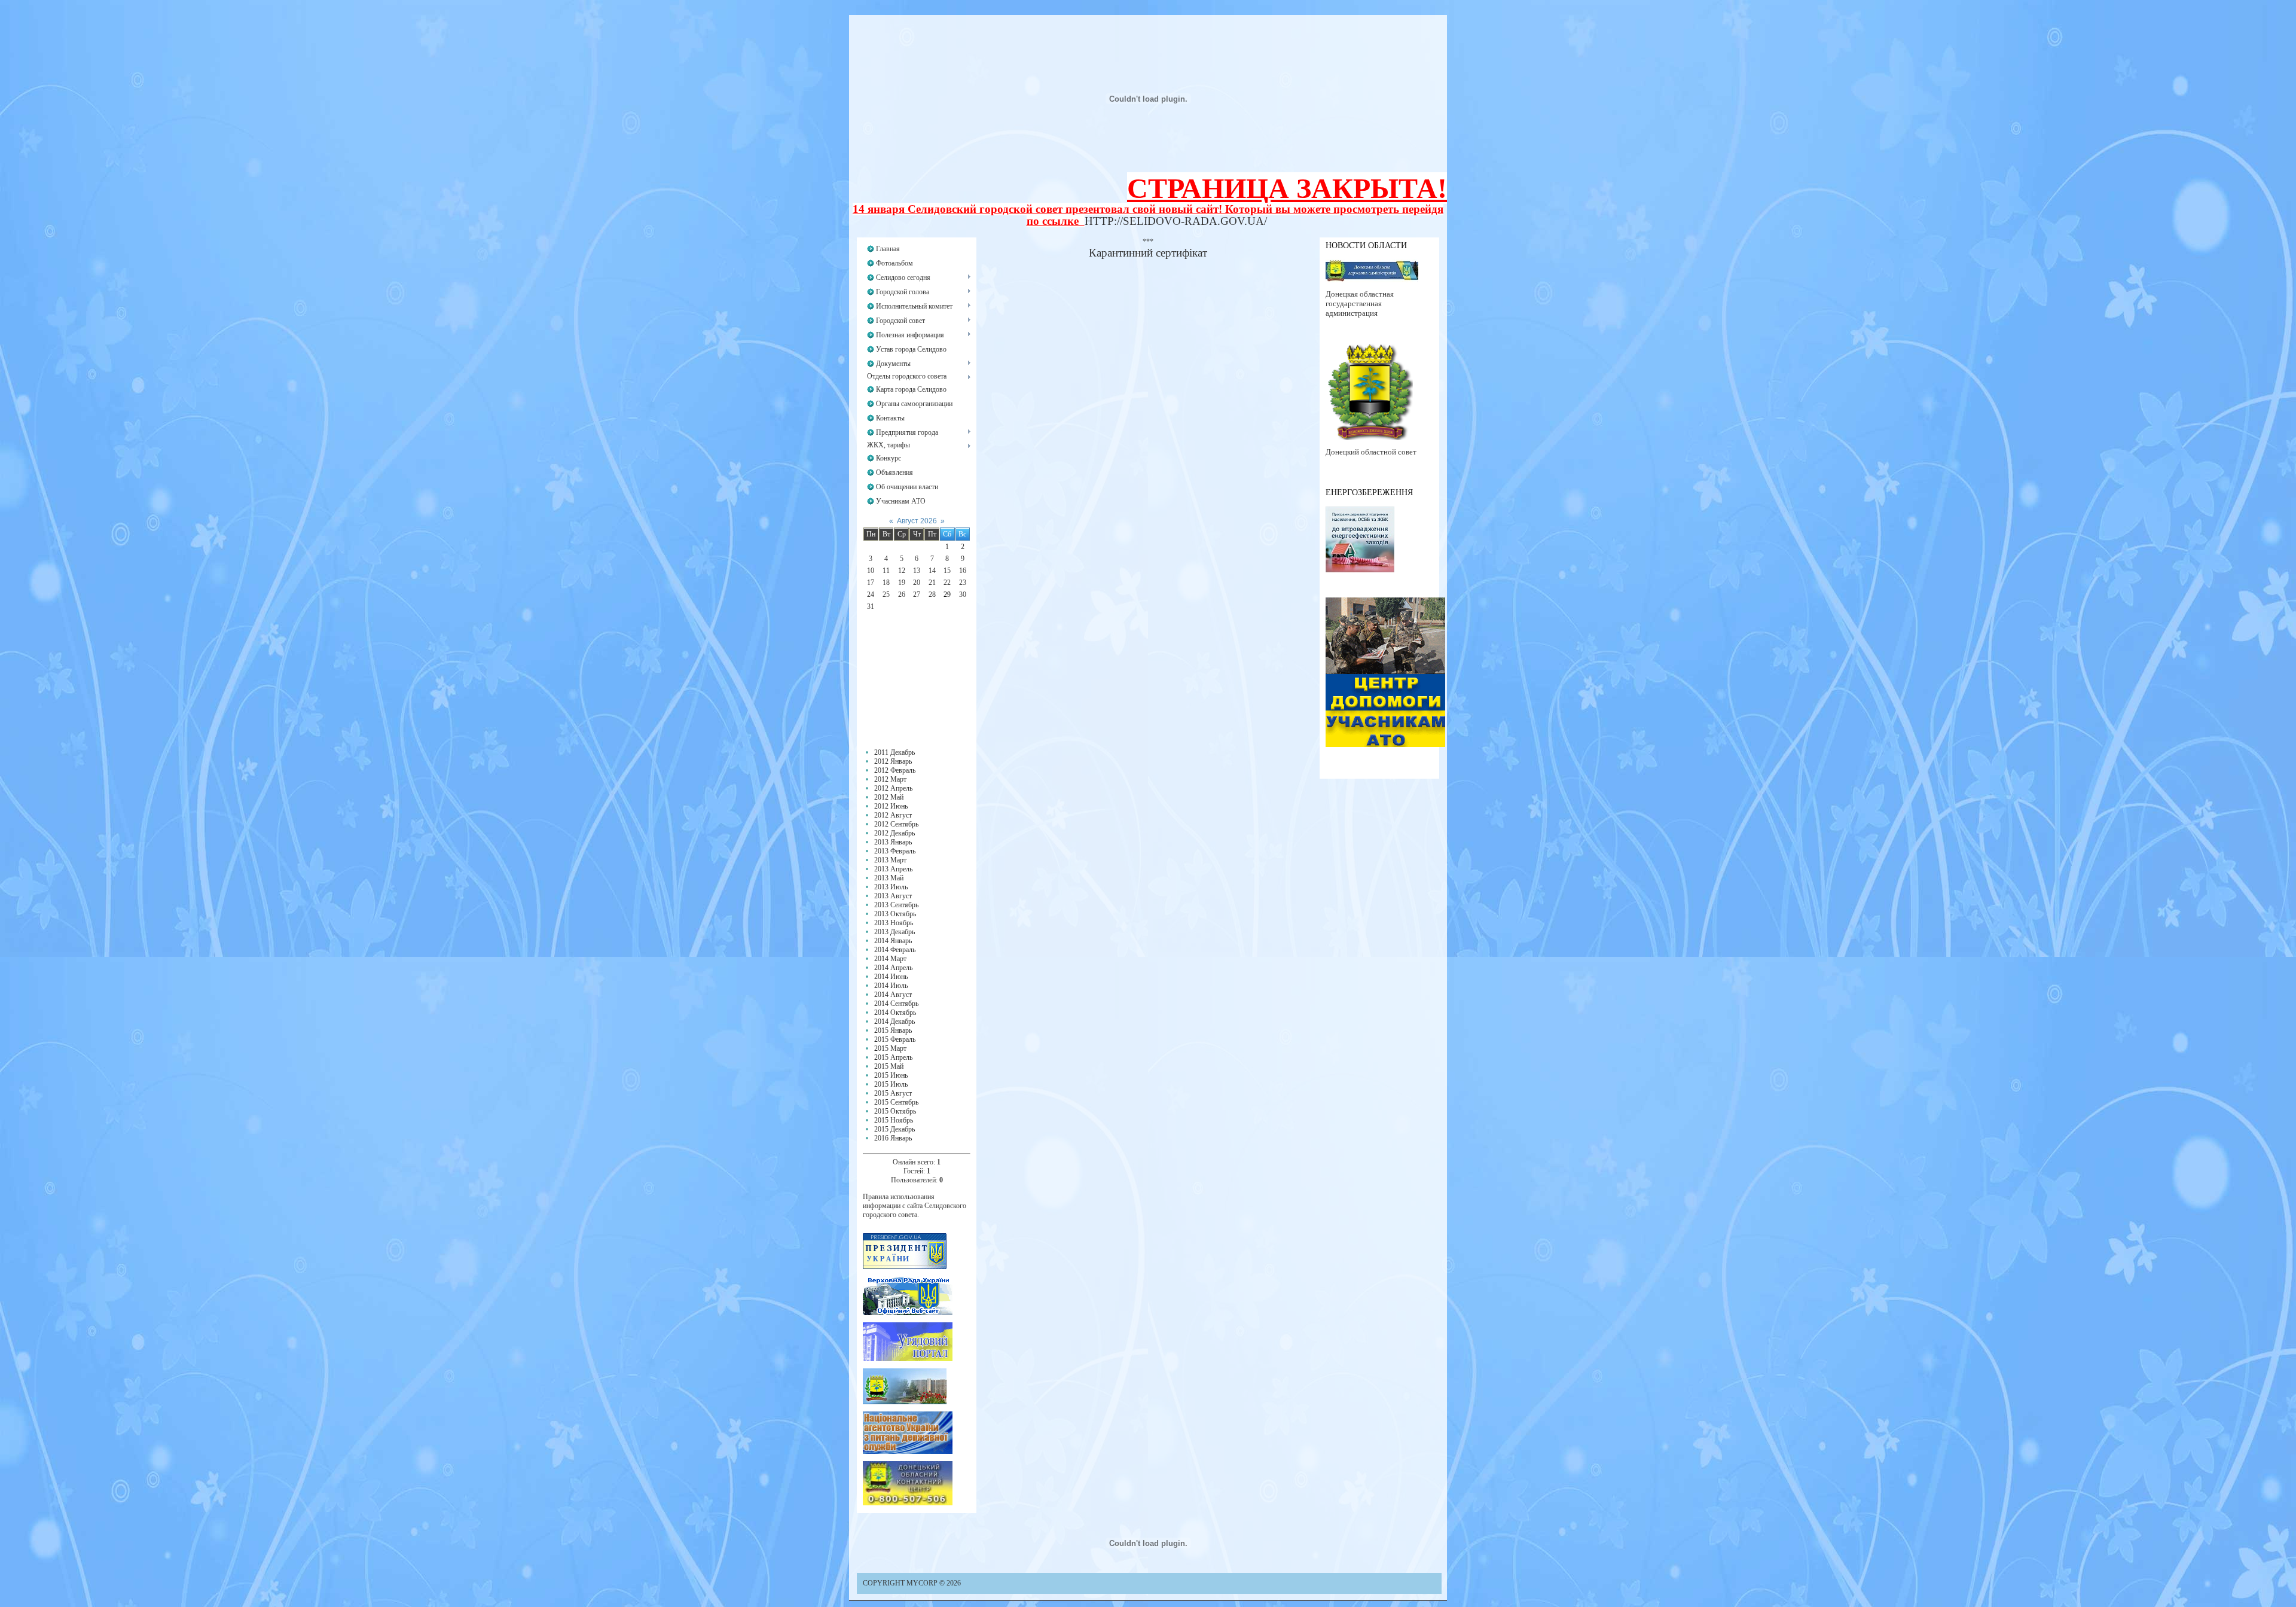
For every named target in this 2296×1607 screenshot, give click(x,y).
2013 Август (893, 896)
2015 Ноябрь (894, 1120)
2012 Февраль (895, 770)
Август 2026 (917, 521)
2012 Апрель (893, 788)
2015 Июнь (891, 1075)
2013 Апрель (893, 869)
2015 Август (893, 1093)
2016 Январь (893, 1138)
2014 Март (890, 959)
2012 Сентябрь (896, 824)
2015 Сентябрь (896, 1102)
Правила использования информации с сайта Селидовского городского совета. (915, 1206)
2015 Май (889, 1066)
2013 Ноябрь (894, 923)
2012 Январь (893, 761)
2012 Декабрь (894, 833)
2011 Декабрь (894, 752)
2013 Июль (891, 887)
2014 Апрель (893, 968)
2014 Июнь (891, 977)
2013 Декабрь (894, 932)
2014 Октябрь (895, 1013)
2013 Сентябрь (896, 905)
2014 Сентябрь (896, 1004)
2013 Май (889, 878)
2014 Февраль (895, 950)
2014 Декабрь (894, 1021)
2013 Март (890, 860)
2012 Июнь (891, 806)
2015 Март (890, 1048)
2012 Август (893, 815)
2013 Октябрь (895, 914)
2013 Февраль (895, 851)
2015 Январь (893, 1030)
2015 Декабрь (894, 1129)
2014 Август (893, 995)
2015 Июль (891, 1084)
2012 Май (889, 797)
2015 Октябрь (895, 1111)
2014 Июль (891, 986)
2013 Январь (893, 842)
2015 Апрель (893, 1057)
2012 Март (890, 779)
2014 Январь (893, 941)
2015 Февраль (895, 1039)
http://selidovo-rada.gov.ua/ (1176, 221)
